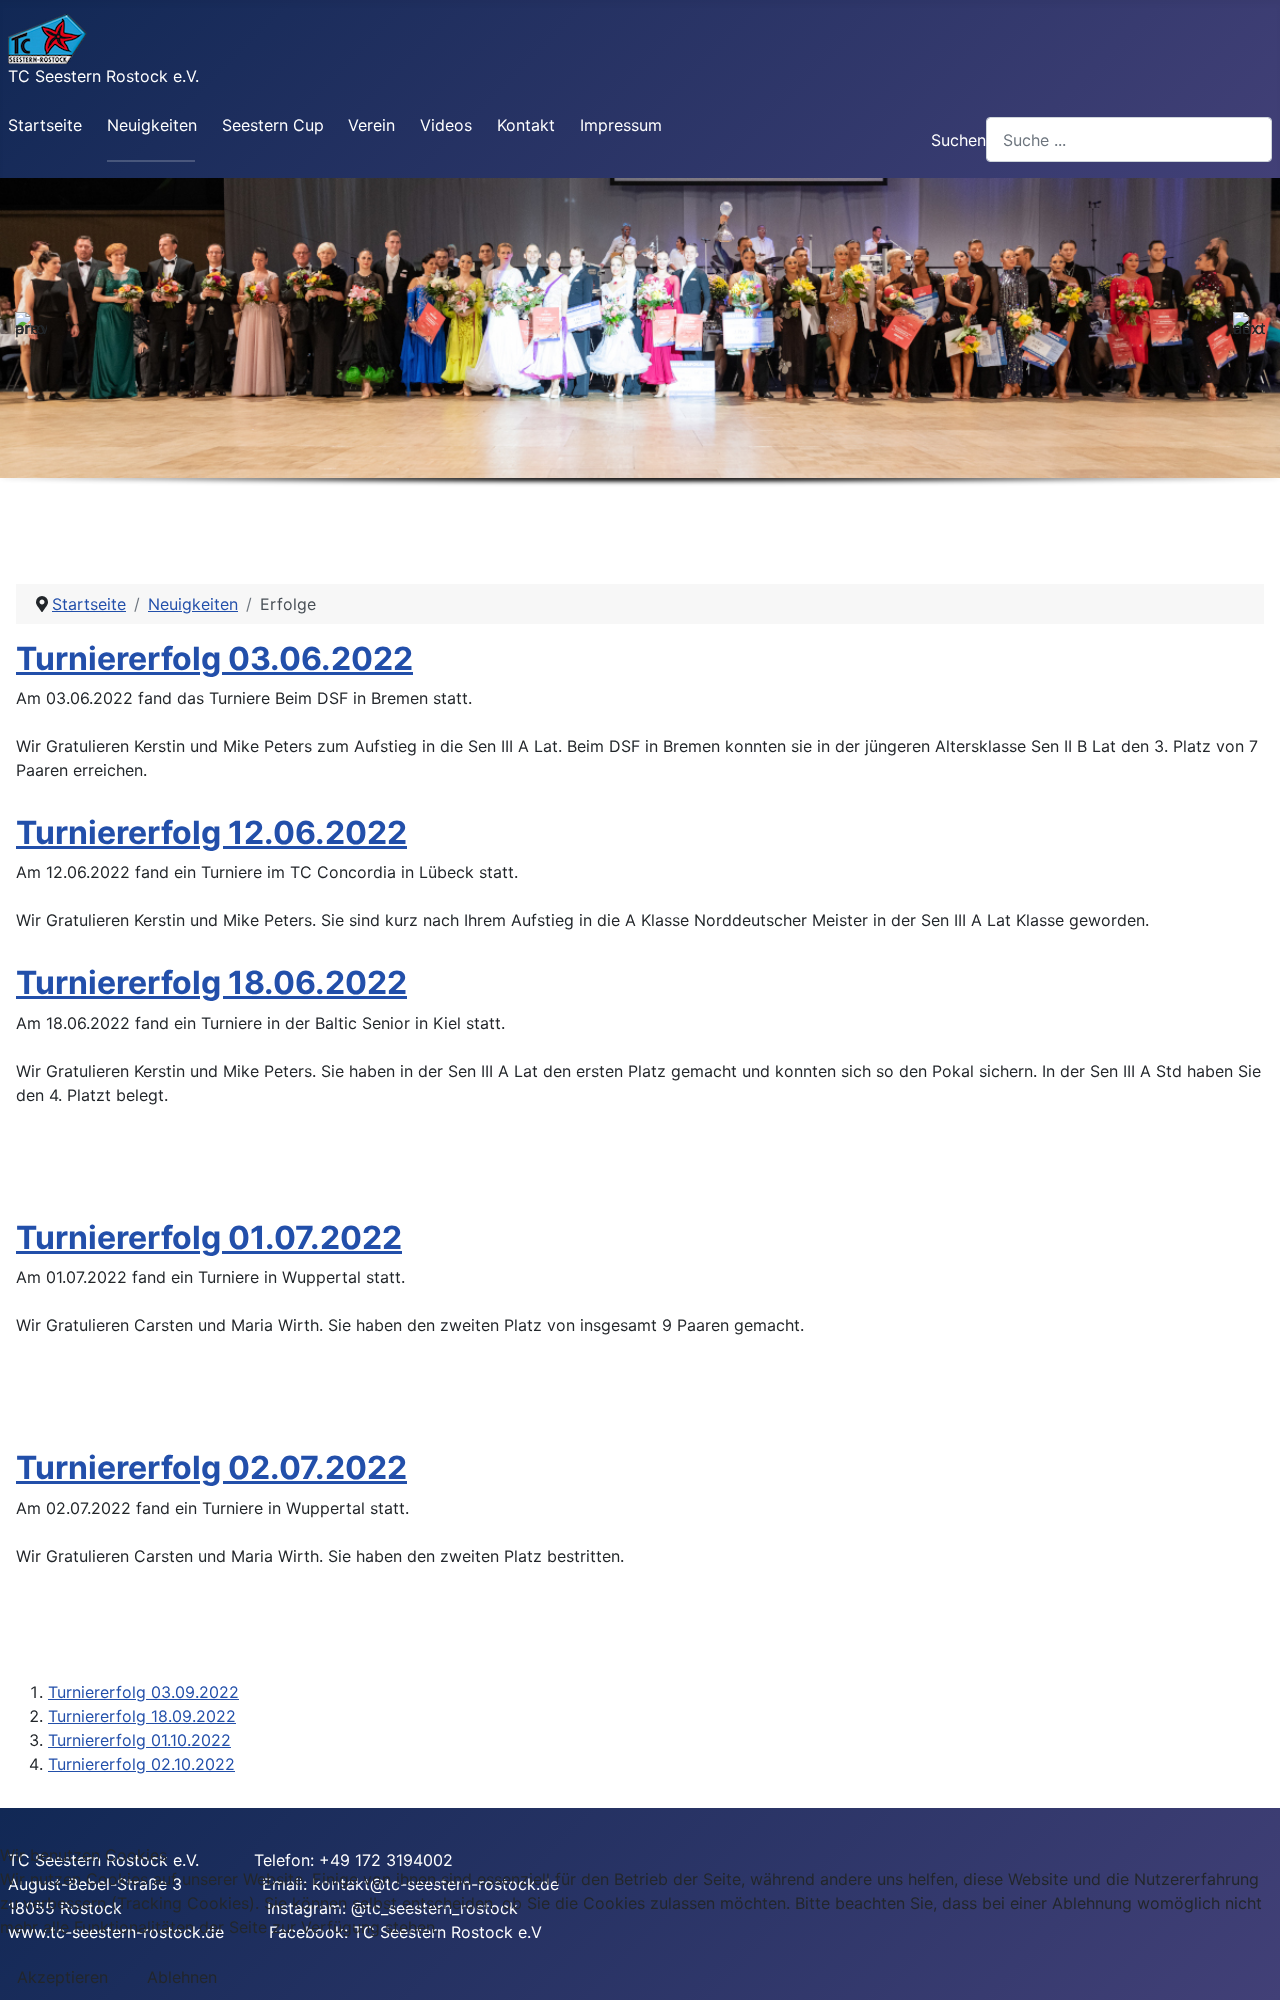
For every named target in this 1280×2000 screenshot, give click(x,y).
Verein (371, 125)
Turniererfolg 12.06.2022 (211, 832)
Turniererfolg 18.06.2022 (211, 982)
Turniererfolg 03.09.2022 (143, 1692)
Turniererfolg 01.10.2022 (139, 1740)
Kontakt (526, 125)
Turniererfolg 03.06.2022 (214, 658)
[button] (31, 328)
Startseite (45, 125)
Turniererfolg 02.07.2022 (211, 1467)
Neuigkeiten (152, 125)
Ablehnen (182, 1977)
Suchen (958, 140)
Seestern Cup (273, 125)
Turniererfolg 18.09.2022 (142, 1716)
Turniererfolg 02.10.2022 (141, 1764)
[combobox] (1129, 139)
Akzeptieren (62, 1977)
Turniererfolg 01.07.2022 (209, 1237)
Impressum (621, 125)
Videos (446, 125)
